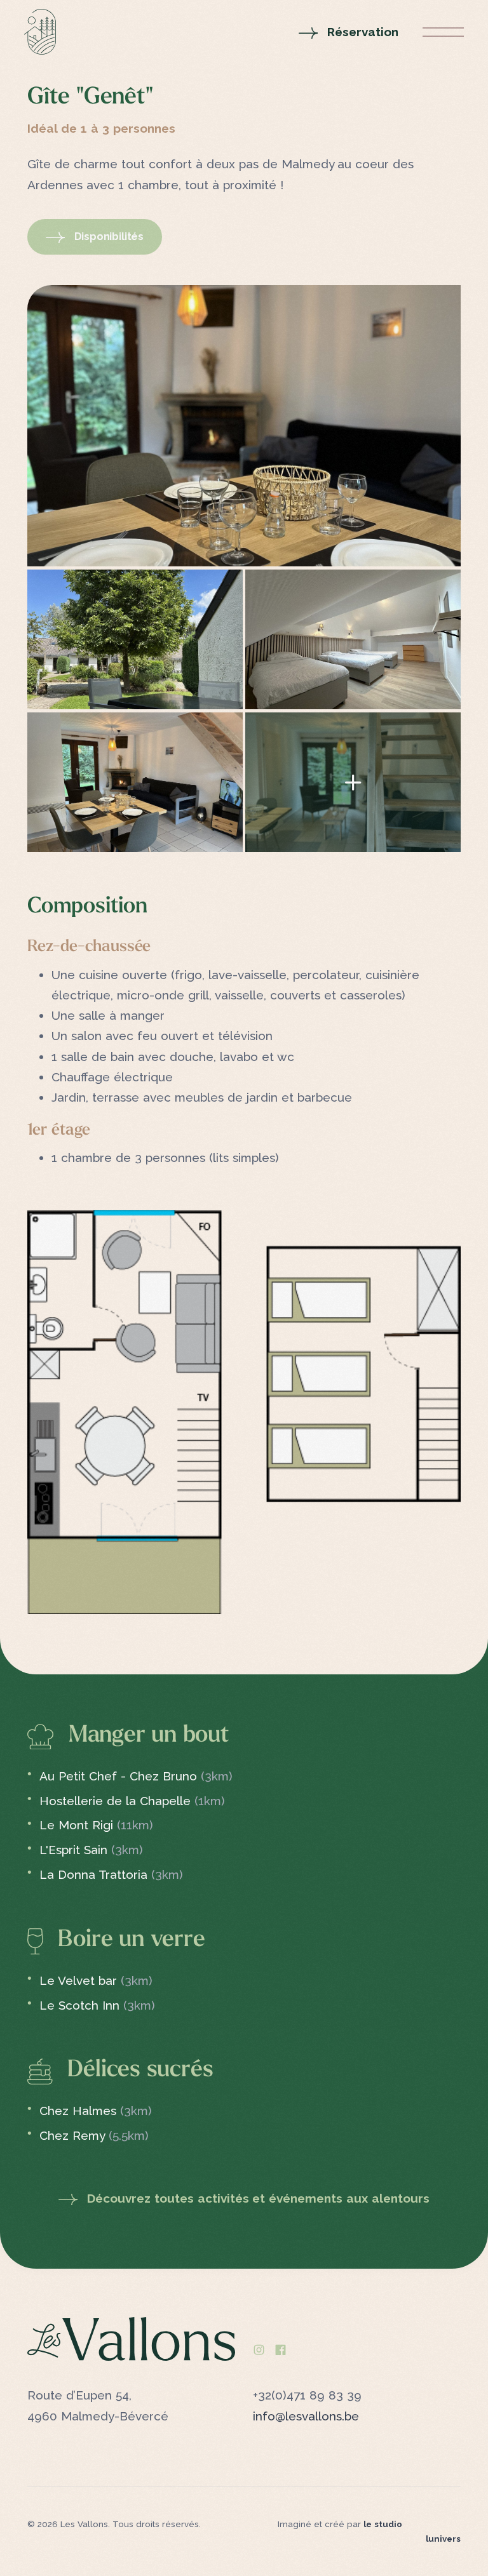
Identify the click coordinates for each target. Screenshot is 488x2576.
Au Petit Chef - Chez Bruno (136, 1776)
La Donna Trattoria (111, 1874)
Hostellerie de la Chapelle (132, 1801)
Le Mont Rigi (96, 1825)
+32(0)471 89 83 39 (307, 2395)
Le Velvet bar (96, 1980)
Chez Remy (94, 2135)
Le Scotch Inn (97, 2005)
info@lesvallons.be (306, 2416)
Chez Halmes (96, 2111)
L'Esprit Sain (91, 1850)
